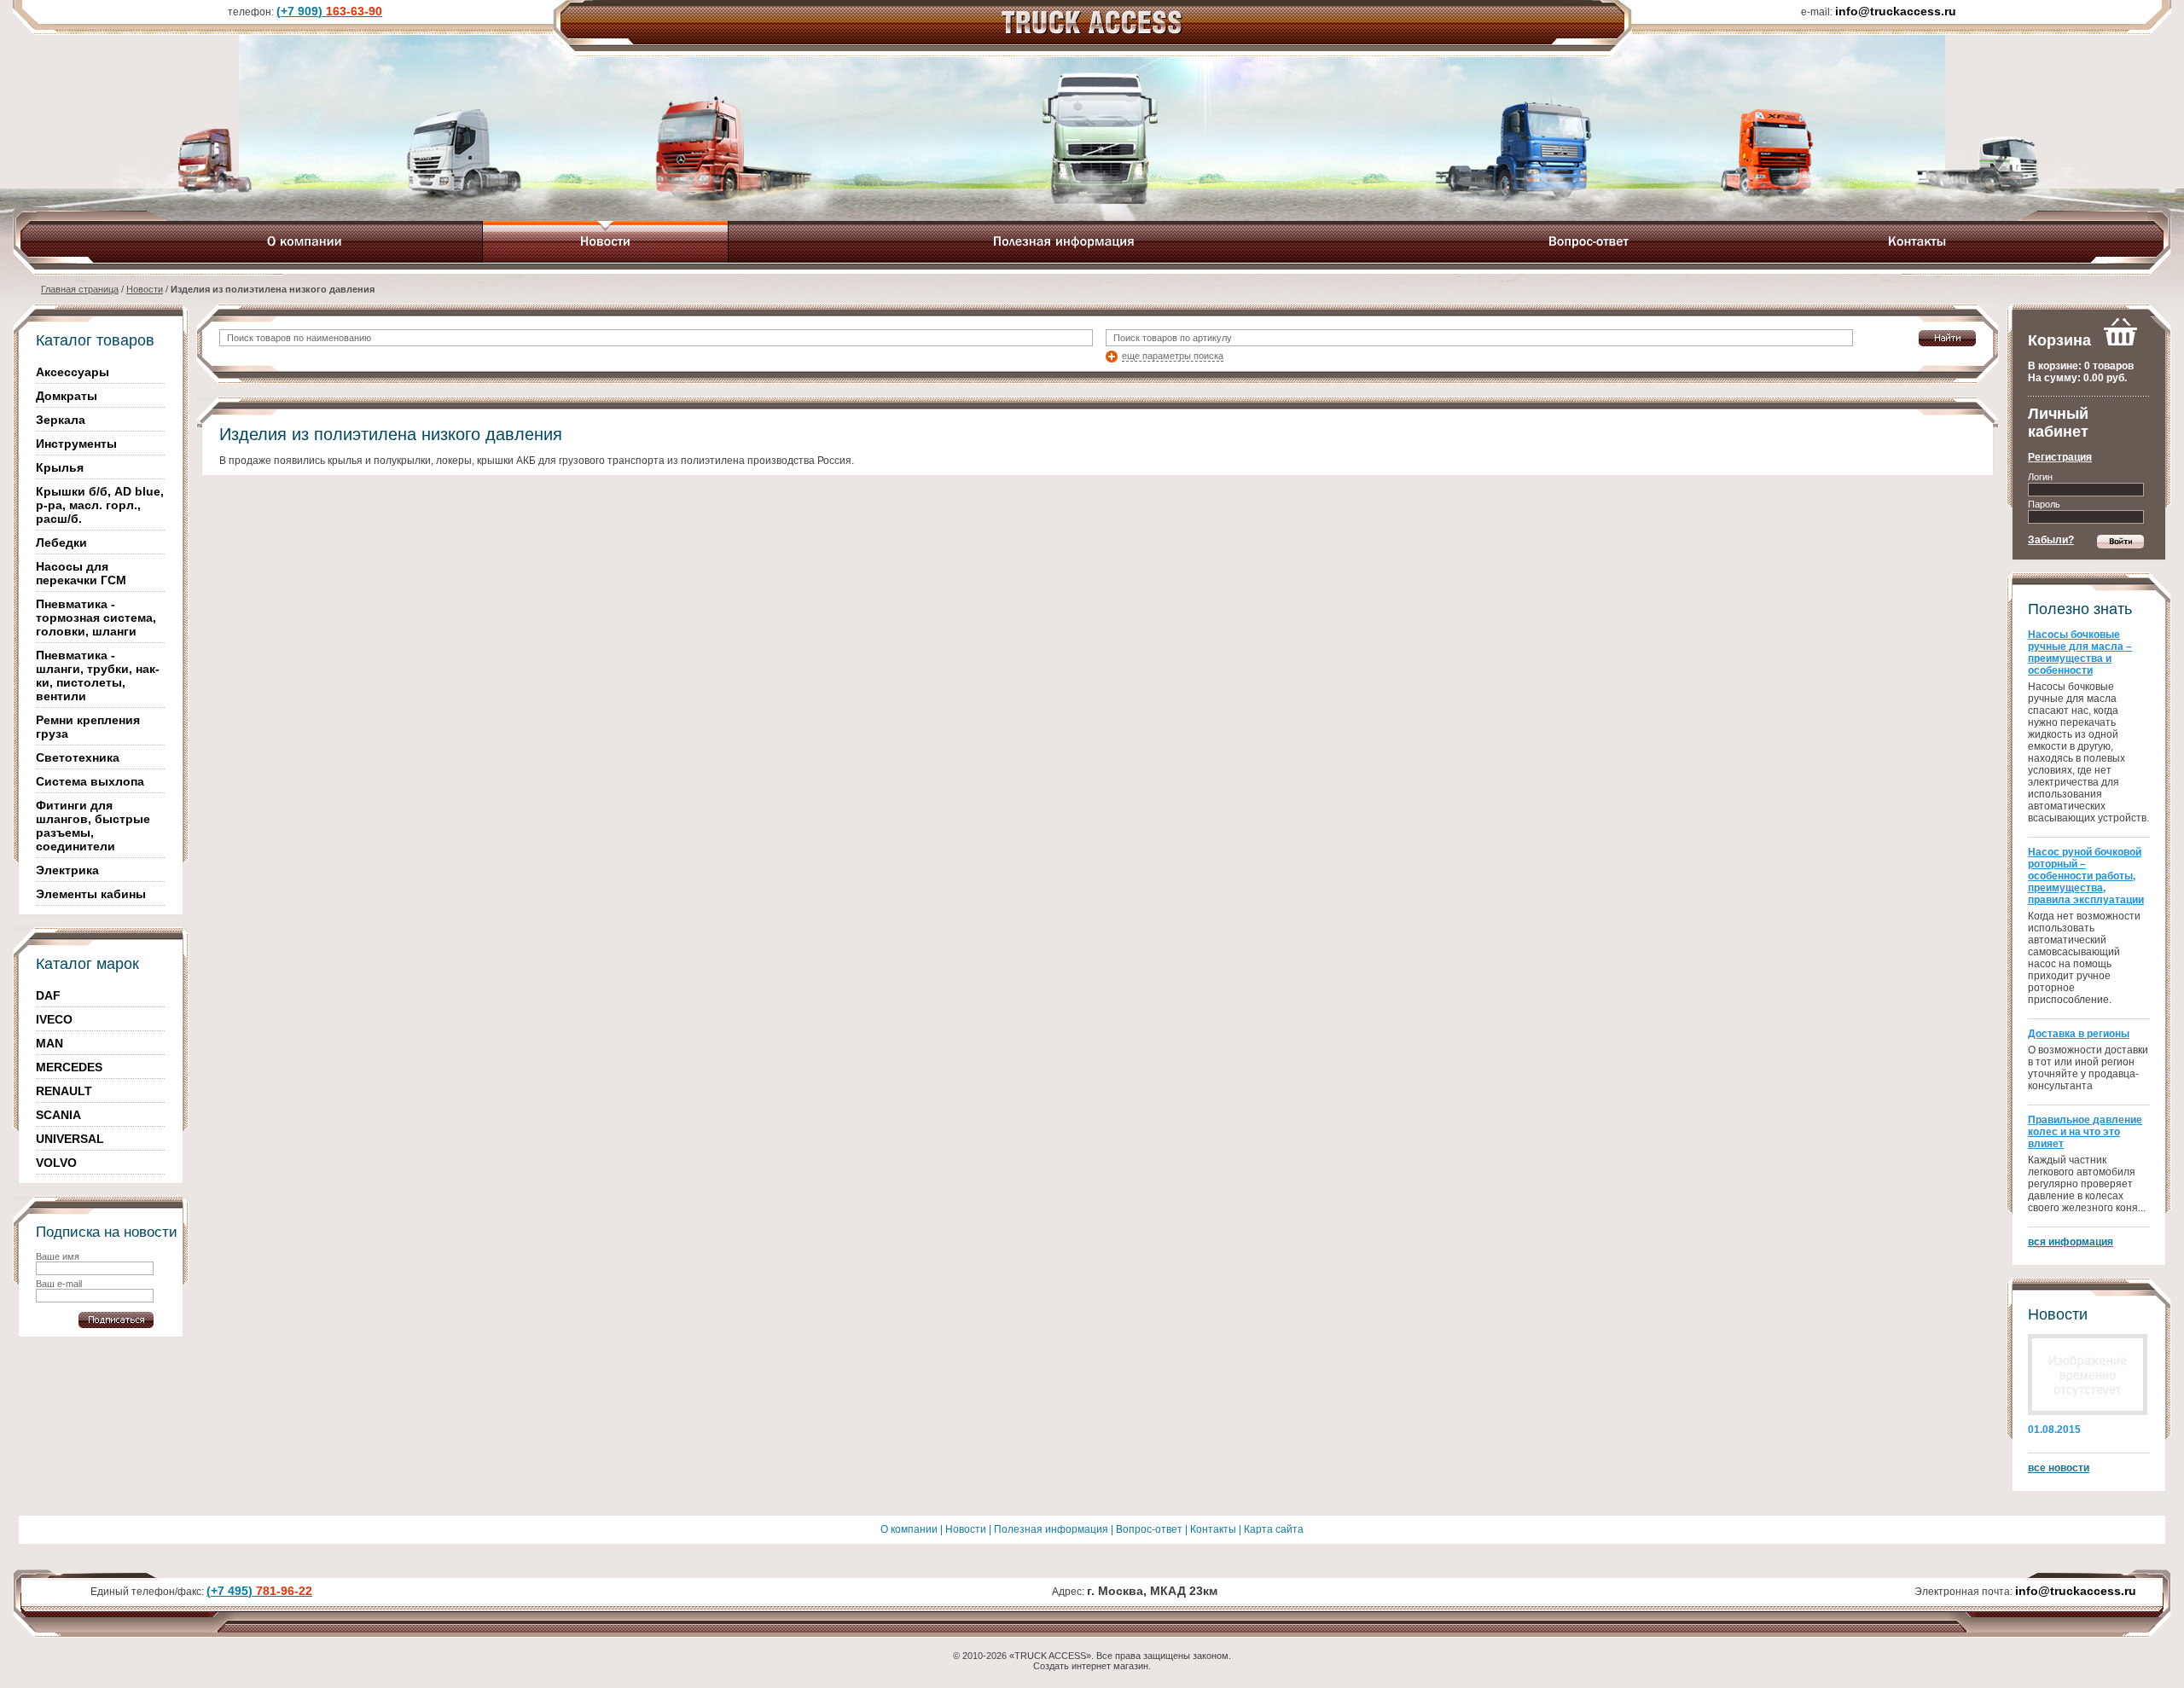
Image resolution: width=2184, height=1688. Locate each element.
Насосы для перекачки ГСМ (81, 573)
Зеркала (61, 420)
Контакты (1213, 1529)
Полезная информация (1051, 1529)
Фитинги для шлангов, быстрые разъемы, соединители (93, 826)
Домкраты (67, 396)
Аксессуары (73, 372)
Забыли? (2051, 540)
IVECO (54, 1019)
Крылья (60, 467)
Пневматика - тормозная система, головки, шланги (96, 618)
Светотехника (78, 757)
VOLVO (56, 1163)
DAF (48, 995)
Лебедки (61, 542)
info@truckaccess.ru (2076, 1591)
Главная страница (80, 289)
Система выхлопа (90, 781)
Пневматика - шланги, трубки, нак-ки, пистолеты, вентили (98, 676)
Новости (145, 289)
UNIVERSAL (70, 1139)
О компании (909, 1529)
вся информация (2071, 1242)
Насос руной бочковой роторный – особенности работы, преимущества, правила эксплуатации (2086, 876)
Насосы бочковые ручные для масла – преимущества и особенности (2080, 653)
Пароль (2044, 504)
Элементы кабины (91, 894)
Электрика (67, 870)
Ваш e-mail (59, 1284)
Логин (2040, 477)
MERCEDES (69, 1067)
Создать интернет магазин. (1092, 1666)
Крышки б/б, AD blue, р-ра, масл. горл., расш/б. (100, 505)
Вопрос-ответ (1149, 1529)
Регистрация (2060, 457)
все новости (2059, 1468)
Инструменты (76, 444)
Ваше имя (58, 1256)
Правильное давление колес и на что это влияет (2085, 1132)
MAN (49, 1043)
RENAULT (64, 1091)
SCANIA (58, 1115)
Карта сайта (1274, 1529)
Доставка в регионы (2079, 1034)
